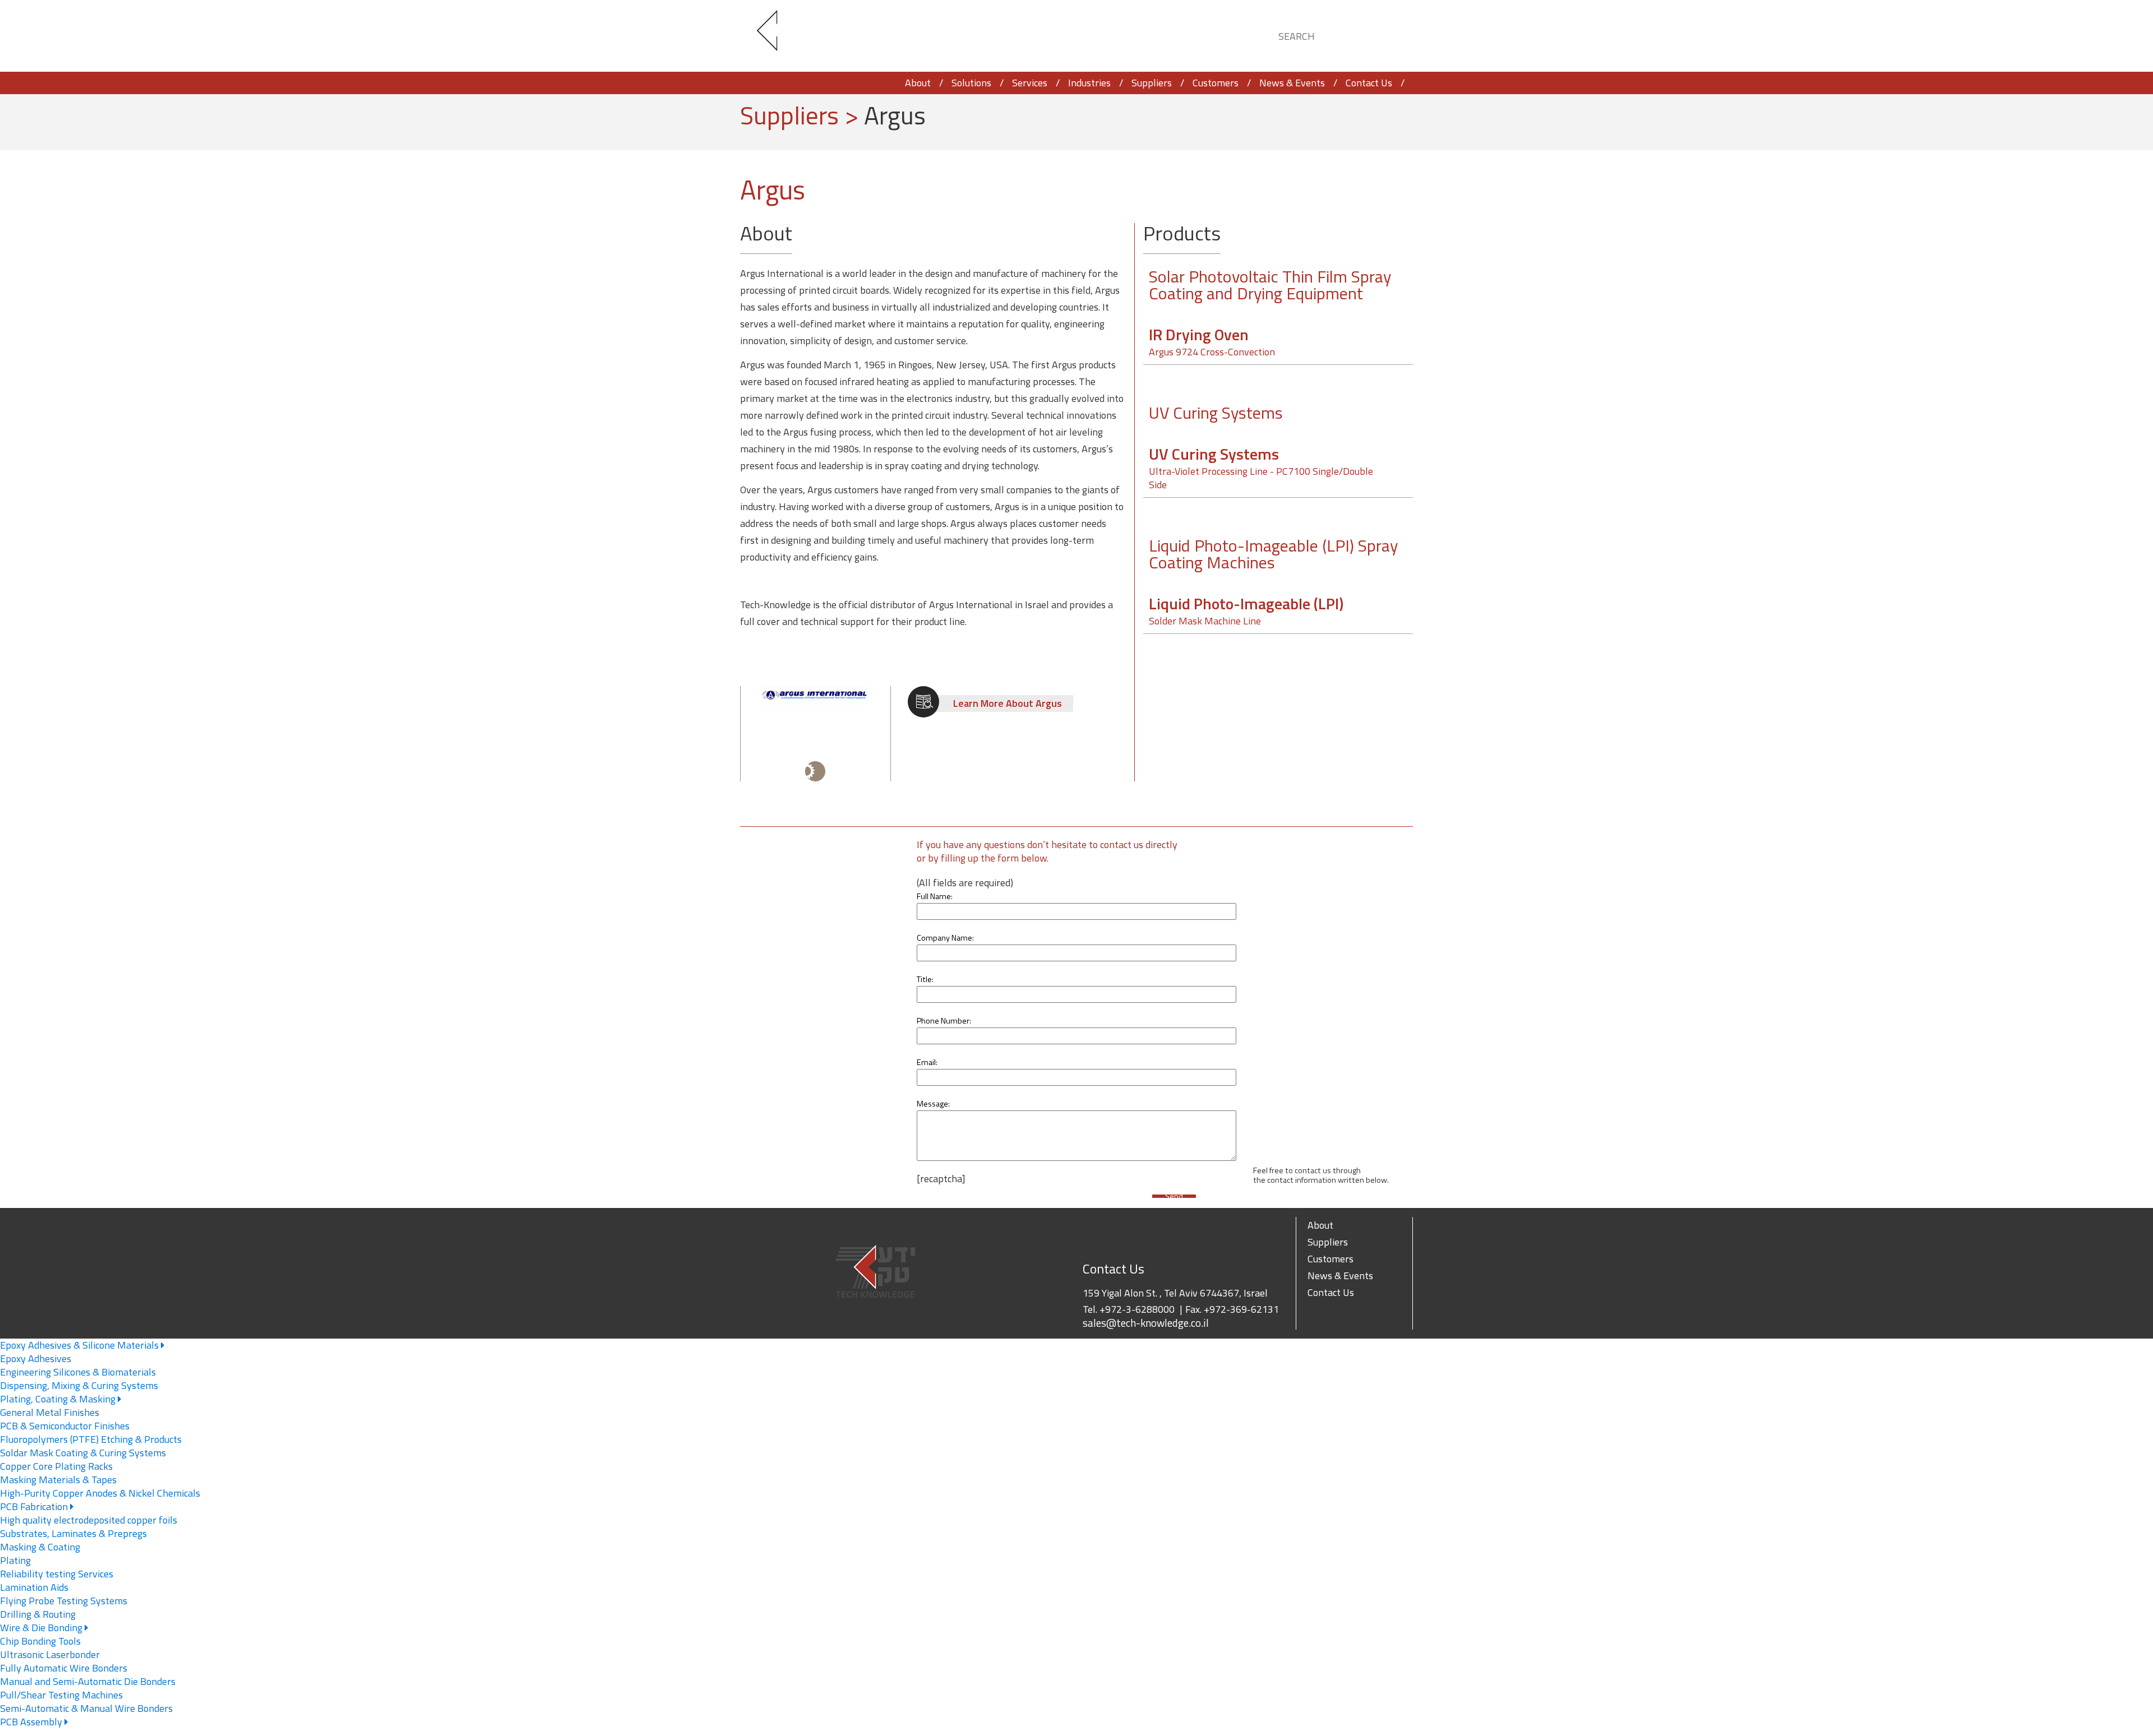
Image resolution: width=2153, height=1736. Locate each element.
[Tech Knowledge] (777, 36)
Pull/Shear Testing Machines (61, 1695)
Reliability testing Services (57, 1574)
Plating (15, 1560)
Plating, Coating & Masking (59, 1399)
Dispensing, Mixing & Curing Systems (79, 1385)
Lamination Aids (34, 1587)
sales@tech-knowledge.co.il (1146, 1323)
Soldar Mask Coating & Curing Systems (83, 1453)
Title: (925, 979)
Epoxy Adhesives (36, 1358)
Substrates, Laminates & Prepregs (73, 1533)
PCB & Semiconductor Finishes (65, 1426)
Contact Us (1369, 83)
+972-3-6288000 (1137, 1309)
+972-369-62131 (1241, 1309)
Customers (1216, 83)
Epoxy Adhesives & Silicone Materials (80, 1345)
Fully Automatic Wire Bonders (64, 1668)
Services (1030, 83)
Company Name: (945, 938)
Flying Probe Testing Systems (64, 1601)
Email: (927, 1062)
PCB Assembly (32, 1722)
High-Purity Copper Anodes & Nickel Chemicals (100, 1493)
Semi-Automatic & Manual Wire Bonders (86, 1708)
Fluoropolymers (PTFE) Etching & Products (91, 1439)
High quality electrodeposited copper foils (89, 1520)
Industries (1089, 83)
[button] (1394, 34)
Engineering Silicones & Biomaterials (78, 1372)
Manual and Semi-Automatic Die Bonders (88, 1681)
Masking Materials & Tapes (58, 1480)
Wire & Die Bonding (42, 1628)
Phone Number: (944, 1021)
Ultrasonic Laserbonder (50, 1654)
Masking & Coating (40, 1547)
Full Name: (935, 896)
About (918, 83)
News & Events (1292, 83)
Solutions (971, 83)
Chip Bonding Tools (40, 1641)
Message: (933, 1104)
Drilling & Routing (38, 1614)
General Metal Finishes (50, 1412)
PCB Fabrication (35, 1506)
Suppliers (1152, 83)
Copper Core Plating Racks (56, 1466)
